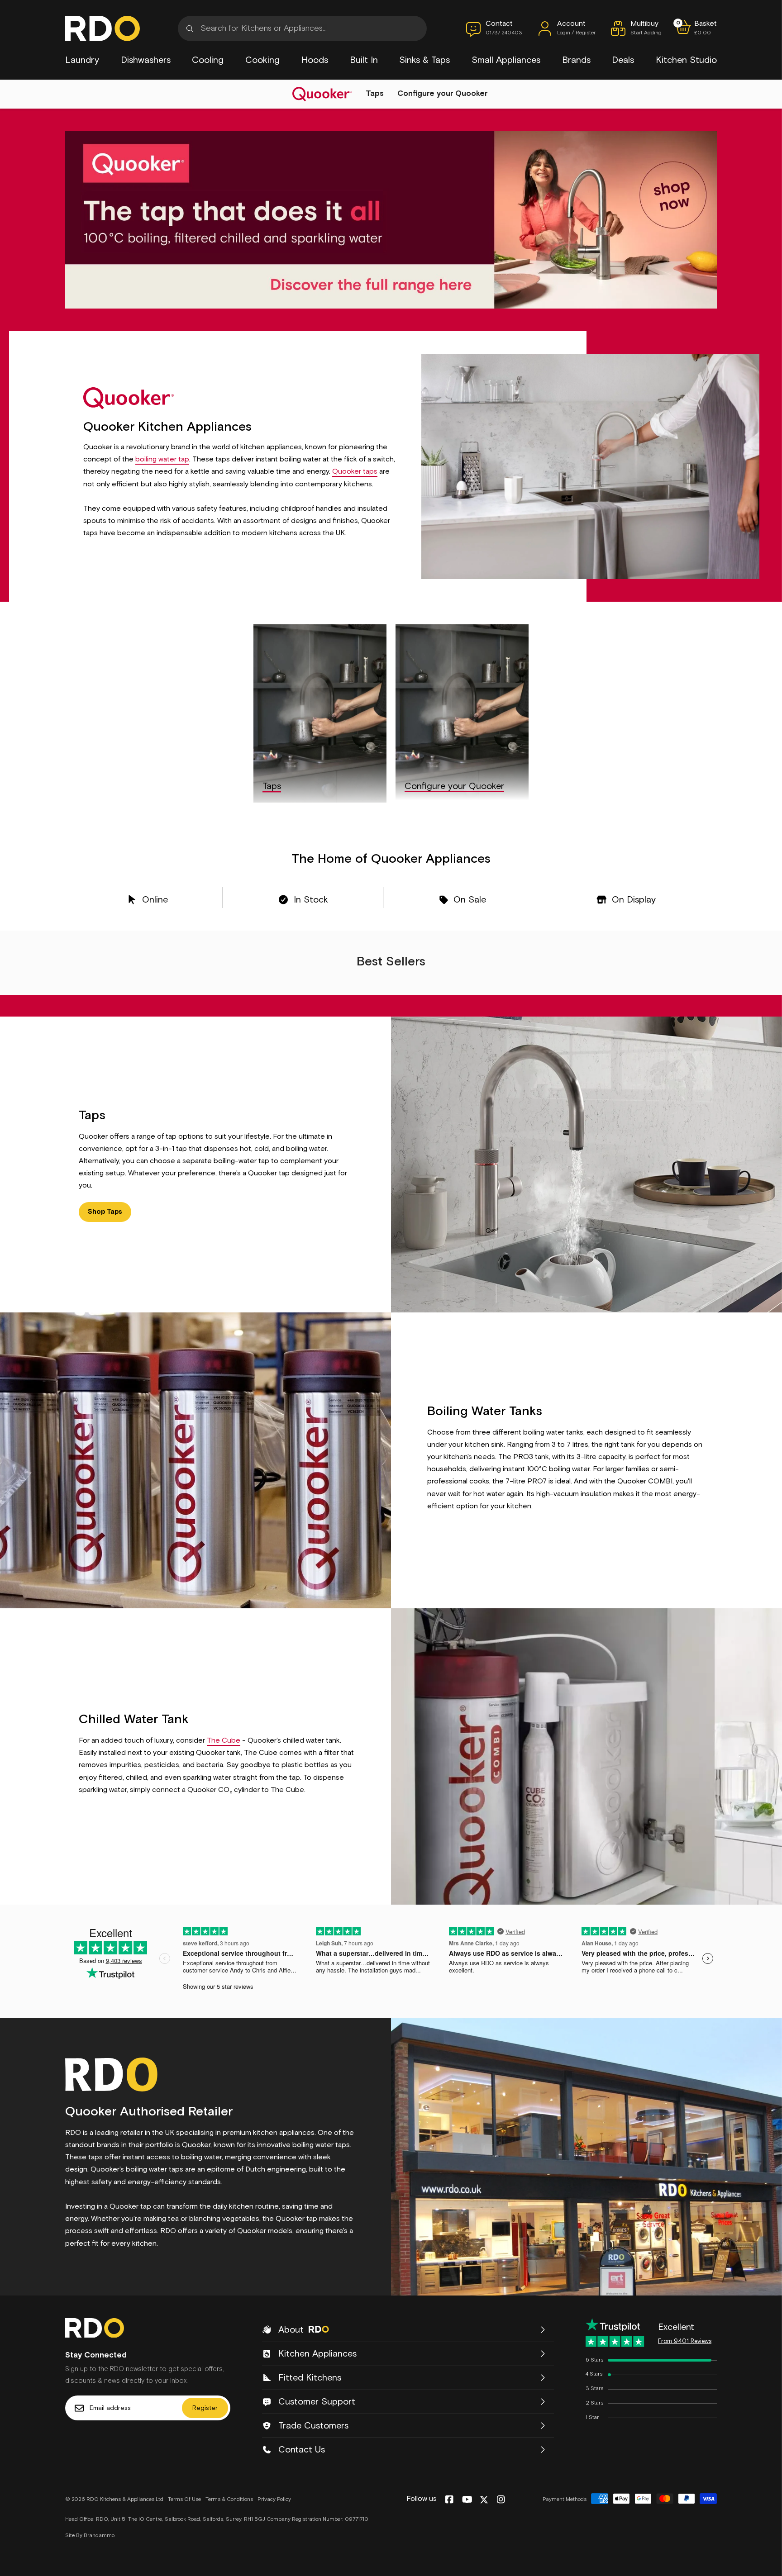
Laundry (82, 60)
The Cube (224, 1740)
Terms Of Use (184, 2500)
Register (205, 2408)
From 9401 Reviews (685, 2341)
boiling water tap (162, 459)
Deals (623, 60)
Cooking (262, 60)
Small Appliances (506, 60)
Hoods (315, 60)
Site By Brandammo (90, 2536)
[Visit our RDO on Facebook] (449, 2500)
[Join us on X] (484, 2500)
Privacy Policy (274, 2500)
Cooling (208, 60)
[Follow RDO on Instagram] (501, 2500)
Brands (576, 60)
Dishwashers (146, 60)
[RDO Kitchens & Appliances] (103, 29)
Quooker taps (355, 471)
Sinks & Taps (424, 60)
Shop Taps (105, 1212)
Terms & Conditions (229, 2500)
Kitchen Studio (686, 60)
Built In (364, 60)
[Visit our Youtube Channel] (467, 2500)
